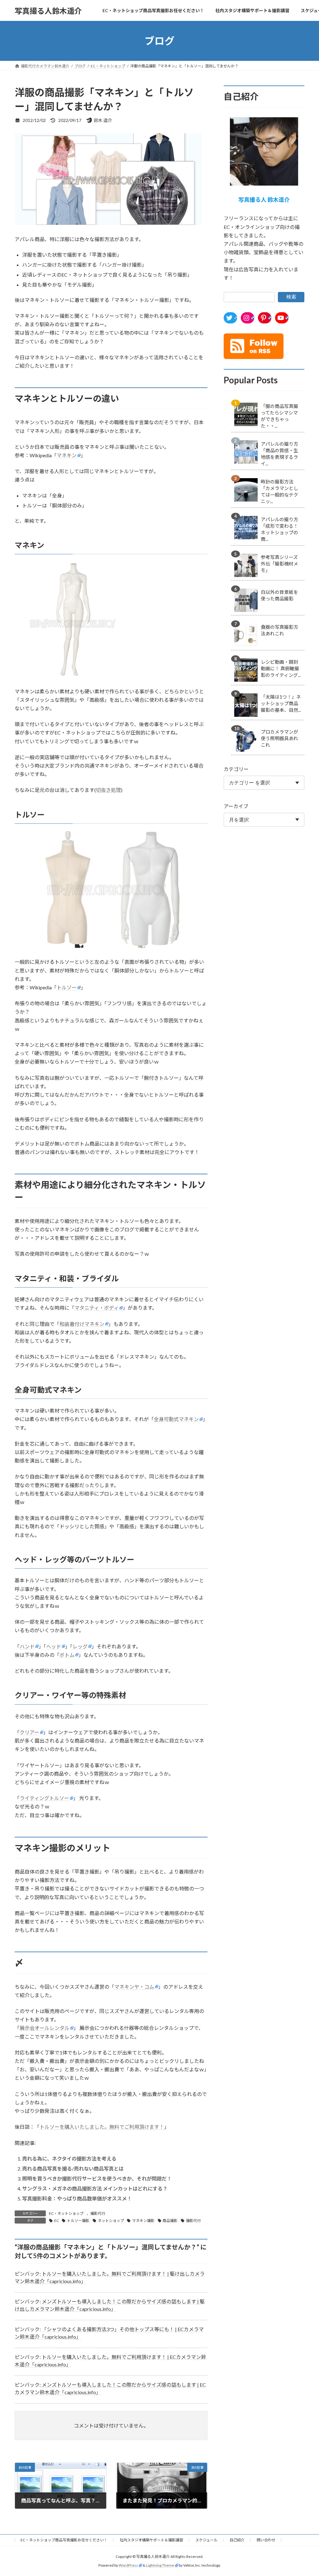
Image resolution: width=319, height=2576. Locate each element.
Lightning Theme (160, 2565)
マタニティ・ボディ (97, 1308)
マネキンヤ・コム (134, 1987)
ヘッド (54, 1646)
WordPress (128, 2565)
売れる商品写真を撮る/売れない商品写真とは (73, 2168)
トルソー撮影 (78, 2221)
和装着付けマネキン (82, 1324)
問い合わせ (266, 2540)
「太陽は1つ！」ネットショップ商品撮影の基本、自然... (281, 703)
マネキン (67, 455)
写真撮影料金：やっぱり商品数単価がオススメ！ (77, 2198)
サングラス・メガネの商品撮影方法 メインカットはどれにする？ (95, 2188)
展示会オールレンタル (45, 2028)
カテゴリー (236, 769)
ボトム (67, 1655)
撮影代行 (98, 2213)
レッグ (80, 1646)
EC (57, 2221)
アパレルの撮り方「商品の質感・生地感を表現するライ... (279, 454)
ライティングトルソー (44, 1798)
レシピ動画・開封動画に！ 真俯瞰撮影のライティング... (281, 668)
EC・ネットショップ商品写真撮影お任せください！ (64, 2540)
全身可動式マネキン (176, 1419)
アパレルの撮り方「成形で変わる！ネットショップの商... (279, 529)
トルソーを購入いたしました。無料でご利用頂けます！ (102, 2127)
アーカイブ (236, 806)
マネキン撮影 (143, 2221)
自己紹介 (237, 2540)
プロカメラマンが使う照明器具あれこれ (279, 738)
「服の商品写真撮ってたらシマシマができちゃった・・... (279, 416)
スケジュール (206, 2540)
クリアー (29, 1732)
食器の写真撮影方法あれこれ (279, 630)
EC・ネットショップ (66, 2213)
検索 (291, 297)
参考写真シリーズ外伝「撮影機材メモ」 (279, 564)
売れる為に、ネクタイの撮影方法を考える (69, 2159)
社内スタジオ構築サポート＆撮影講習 (151, 2540)
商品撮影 (170, 2221)
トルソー (67, 987)
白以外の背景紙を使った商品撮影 (279, 595)
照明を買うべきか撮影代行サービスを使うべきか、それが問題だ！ (97, 2178)
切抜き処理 (108, 790)
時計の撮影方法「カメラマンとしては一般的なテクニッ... (279, 491)
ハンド (27, 1646)
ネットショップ (111, 2221)
